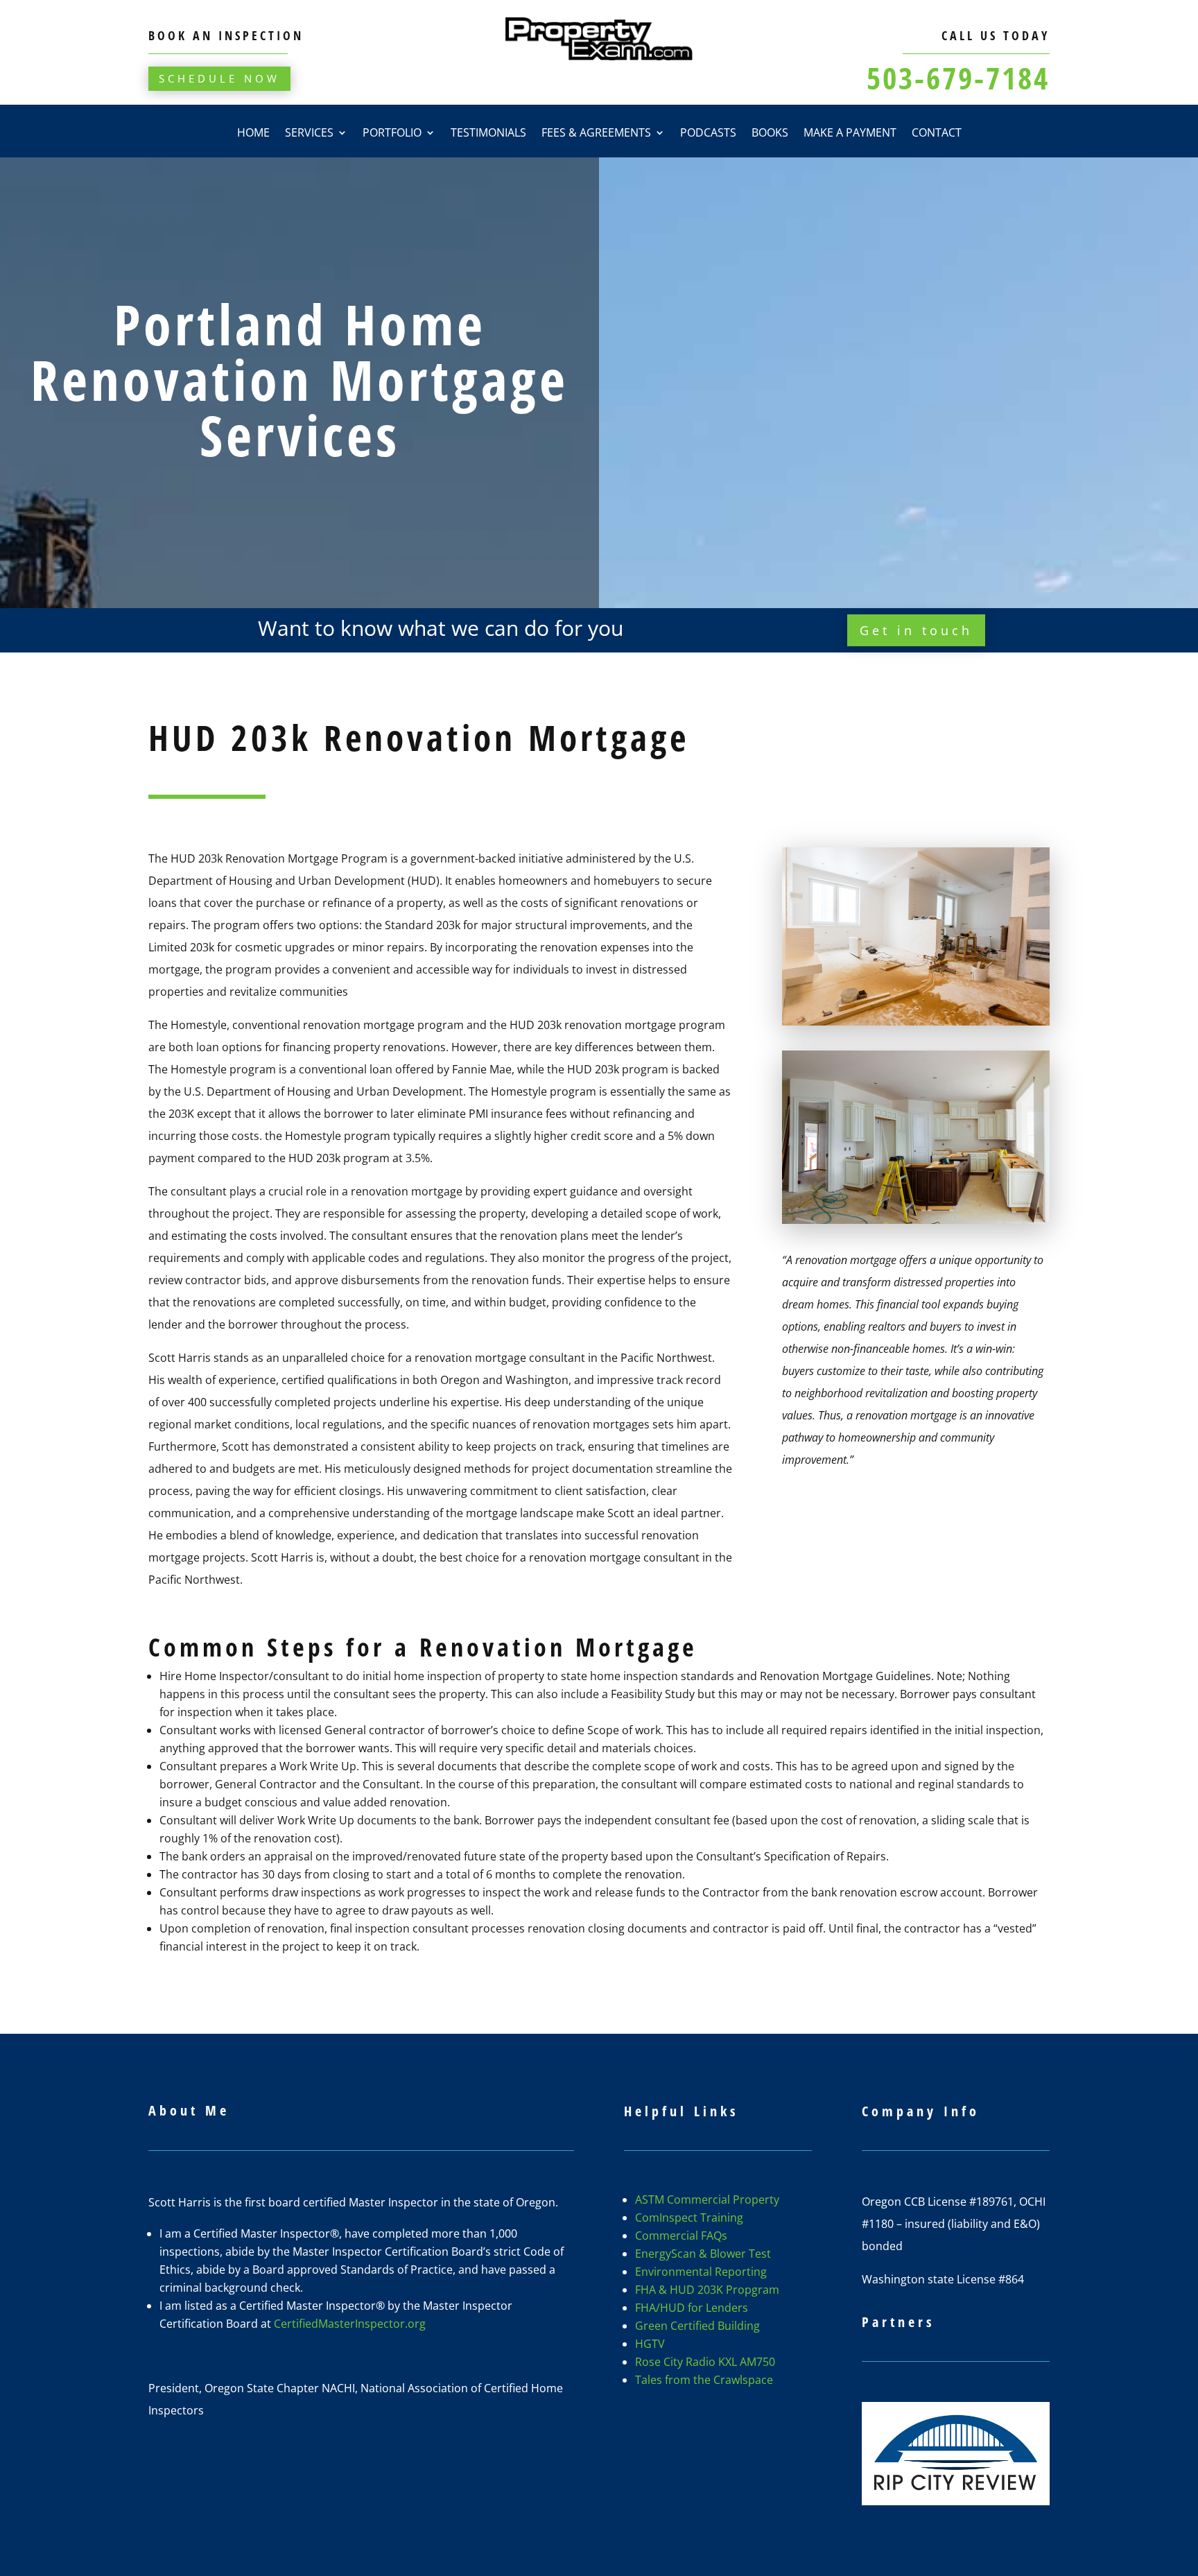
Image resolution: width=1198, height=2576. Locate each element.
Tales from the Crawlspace (704, 2380)
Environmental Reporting (701, 2272)
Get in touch (916, 630)
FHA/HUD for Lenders (692, 2308)
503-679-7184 (958, 78)
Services (309, 134)
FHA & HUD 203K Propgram (707, 2290)
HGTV (650, 2344)
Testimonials (488, 134)
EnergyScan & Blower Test (703, 2254)
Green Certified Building (697, 2326)
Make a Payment (850, 134)
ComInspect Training (689, 2218)
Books (770, 134)
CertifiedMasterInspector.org (350, 2324)
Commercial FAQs (681, 2236)
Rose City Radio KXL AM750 (705, 2362)
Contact (937, 134)
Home (253, 134)
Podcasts (708, 134)
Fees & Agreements (596, 134)
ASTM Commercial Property (707, 2199)
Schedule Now (219, 78)
